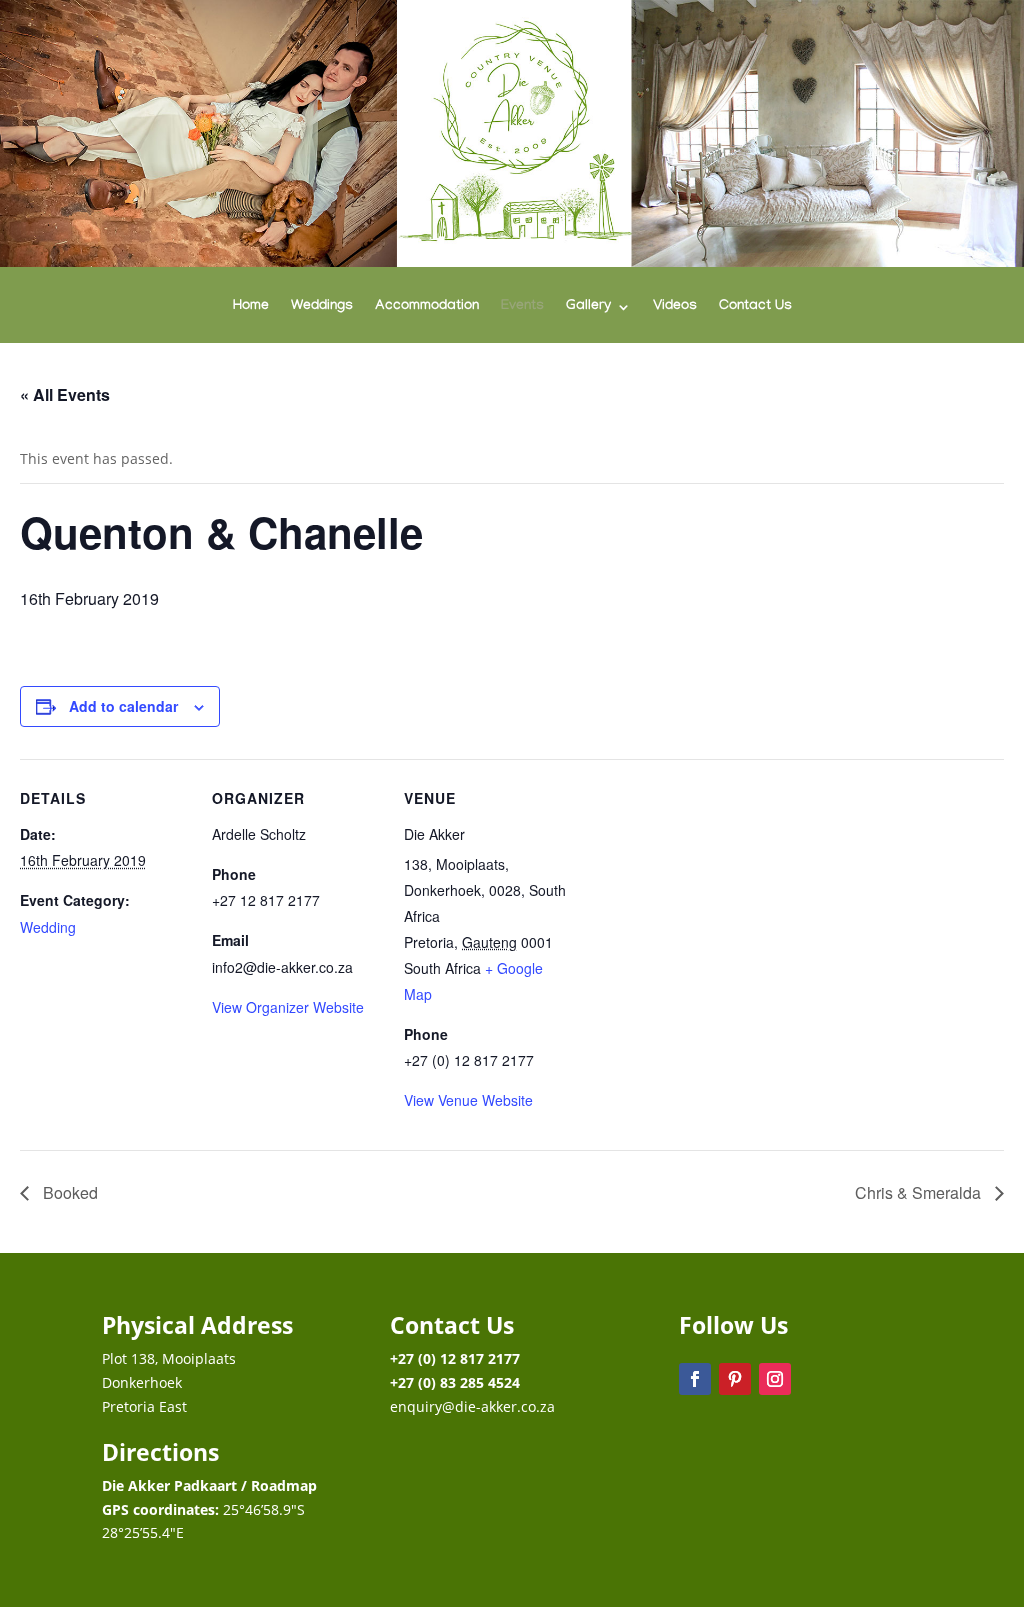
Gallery (588, 307)
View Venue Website (468, 1100)
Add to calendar (123, 706)
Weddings (322, 307)
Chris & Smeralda (920, 1192)
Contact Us (755, 307)
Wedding (48, 927)
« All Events (65, 394)
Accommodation (427, 307)
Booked (68, 1192)
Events (522, 307)
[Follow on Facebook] (695, 1379)
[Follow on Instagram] (775, 1379)
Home (251, 307)
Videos (675, 307)
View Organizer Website (288, 1007)
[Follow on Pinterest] (735, 1379)
